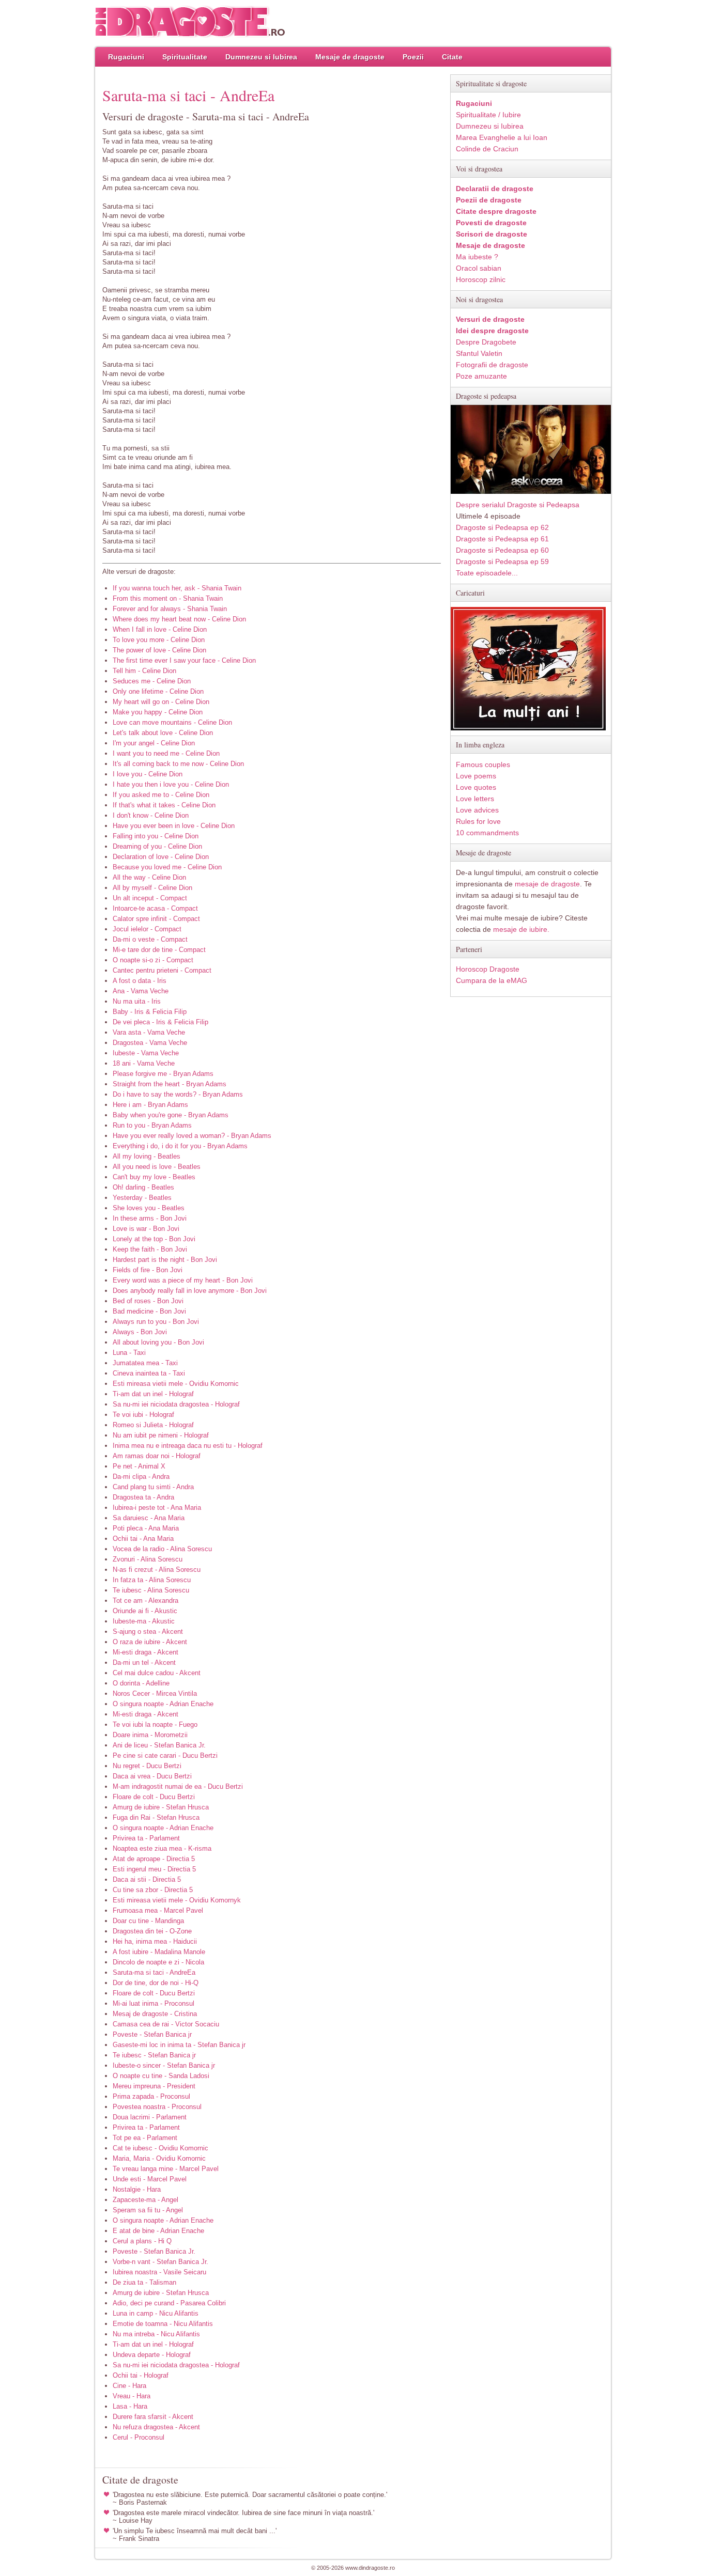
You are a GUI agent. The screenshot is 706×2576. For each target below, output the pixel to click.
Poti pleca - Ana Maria (146, 1528)
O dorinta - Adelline (141, 1683)
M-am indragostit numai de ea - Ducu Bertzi (178, 1786)
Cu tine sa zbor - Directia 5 (153, 1890)
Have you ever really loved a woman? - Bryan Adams (192, 1136)
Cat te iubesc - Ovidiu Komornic (160, 2148)
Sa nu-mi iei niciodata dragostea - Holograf (176, 1404)
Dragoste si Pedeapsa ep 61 (502, 539)
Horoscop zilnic (481, 279)
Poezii (413, 57)
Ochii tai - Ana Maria (143, 1539)
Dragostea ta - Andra (143, 1497)
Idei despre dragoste (492, 331)
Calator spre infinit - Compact (156, 919)
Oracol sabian (479, 268)
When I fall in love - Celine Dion (160, 629)
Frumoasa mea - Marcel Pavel (158, 1910)
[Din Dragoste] (190, 22)
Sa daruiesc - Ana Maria (149, 1518)
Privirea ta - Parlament (146, 1838)
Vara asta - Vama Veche (149, 1032)
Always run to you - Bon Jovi (156, 1322)
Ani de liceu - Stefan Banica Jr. (159, 1745)
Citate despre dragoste (496, 211)
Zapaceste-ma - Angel (145, 2200)
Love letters (475, 799)
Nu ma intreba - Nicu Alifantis (156, 2334)
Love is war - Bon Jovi (146, 1229)
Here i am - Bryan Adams (150, 1105)
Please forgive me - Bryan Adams (163, 1074)
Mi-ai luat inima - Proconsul (154, 2003)
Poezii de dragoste (489, 200)
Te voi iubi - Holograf (143, 1415)
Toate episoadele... (487, 573)
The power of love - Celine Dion (159, 650)
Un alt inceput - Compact (150, 898)
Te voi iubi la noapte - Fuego (155, 1724)
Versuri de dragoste (490, 319)
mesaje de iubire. (521, 929)
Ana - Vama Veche (141, 991)
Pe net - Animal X (139, 1466)
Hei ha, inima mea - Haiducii (155, 1941)
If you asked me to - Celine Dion (161, 795)
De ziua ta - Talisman (144, 2282)
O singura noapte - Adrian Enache (163, 1704)
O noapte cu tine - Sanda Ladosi (161, 2076)
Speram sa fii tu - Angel (148, 2210)
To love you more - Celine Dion (159, 640)
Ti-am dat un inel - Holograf (153, 1394)
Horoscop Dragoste (488, 969)
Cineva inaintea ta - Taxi (149, 1373)
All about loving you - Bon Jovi (158, 1342)
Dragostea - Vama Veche (150, 1043)
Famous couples (483, 764)
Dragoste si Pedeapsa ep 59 (502, 561)
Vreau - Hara (132, 2396)
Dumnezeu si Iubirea (261, 57)
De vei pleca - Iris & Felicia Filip (160, 1022)
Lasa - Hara (130, 2406)
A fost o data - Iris (140, 981)
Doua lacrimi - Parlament (150, 2117)
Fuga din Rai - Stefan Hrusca (156, 1817)
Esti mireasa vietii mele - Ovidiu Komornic (176, 1384)
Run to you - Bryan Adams (152, 1125)
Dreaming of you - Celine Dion (157, 846)
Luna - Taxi (129, 1353)
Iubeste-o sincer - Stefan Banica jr (164, 2065)
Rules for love (478, 821)
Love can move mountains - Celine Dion (172, 722)
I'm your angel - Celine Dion (154, 743)
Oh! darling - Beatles (143, 1187)
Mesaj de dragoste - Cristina (155, 2014)
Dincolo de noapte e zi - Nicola (158, 1962)
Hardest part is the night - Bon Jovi (165, 1260)
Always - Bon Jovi (140, 1332)
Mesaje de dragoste (350, 57)
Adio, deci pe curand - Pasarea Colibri (169, 2303)
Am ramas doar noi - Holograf (157, 1456)
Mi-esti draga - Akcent (145, 1652)
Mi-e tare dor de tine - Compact (159, 950)
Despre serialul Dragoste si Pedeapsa (518, 505)
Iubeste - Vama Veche (146, 1053)
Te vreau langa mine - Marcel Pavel (166, 2169)
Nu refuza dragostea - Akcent (156, 2427)
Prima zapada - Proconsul (151, 2096)
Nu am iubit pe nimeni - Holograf (161, 1435)
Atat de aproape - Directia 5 (154, 1859)
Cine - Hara (129, 2386)
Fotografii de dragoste (492, 365)
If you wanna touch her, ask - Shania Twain (177, 588)
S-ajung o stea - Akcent (148, 1632)
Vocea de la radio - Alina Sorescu (162, 1549)
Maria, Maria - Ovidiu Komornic (159, 2158)
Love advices (477, 810)
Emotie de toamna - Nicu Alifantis (163, 2324)
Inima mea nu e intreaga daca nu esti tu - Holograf (188, 1446)
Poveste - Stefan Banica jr (152, 2034)
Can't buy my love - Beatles (154, 1177)
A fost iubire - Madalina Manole (159, 1952)
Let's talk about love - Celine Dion (163, 733)
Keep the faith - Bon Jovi (150, 1249)
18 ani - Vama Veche (144, 1063)
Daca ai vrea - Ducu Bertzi (152, 1776)
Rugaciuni (126, 57)
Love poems (476, 776)
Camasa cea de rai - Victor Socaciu (166, 2024)
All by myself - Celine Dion (152, 888)
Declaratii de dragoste (495, 189)
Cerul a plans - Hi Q (142, 2241)
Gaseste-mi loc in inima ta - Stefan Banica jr (179, 2045)
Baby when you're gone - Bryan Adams (171, 1115)
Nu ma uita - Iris (137, 1001)
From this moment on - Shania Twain (168, 598)
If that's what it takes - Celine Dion (164, 805)
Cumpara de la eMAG (492, 980)
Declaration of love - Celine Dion (161, 857)
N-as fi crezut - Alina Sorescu (157, 1570)
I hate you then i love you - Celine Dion (171, 784)
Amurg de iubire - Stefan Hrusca (161, 1807)
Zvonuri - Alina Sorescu (148, 1559)
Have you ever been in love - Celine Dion (174, 826)
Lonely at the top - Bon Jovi (154, 1239)
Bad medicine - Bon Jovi (149, 1311)
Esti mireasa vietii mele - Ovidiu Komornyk (177, 1900)
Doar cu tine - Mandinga (148, 1921)
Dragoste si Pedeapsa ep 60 (502, 550)
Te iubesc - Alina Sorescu (151, 1590)
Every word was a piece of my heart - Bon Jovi (183, 1280)
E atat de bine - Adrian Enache (158, 2231)
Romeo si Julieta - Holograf (153, 1425)
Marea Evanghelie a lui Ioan (502, 137)
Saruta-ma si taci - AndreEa (154, 1972)
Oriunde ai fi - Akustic (145, 1611)
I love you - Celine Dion (148, 774)
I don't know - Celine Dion (151, 815)
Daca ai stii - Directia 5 (147, 1879)
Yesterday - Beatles (142, 1198)
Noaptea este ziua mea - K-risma (162, 1848)
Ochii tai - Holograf (141, 2375)
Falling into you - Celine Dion (156, 836)
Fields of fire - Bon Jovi (148, 1270)
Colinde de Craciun (487, 149)
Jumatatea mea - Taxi (145, 1363)
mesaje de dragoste (547, 884)
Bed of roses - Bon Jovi (148, 1301)
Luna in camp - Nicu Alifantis (156, 2313)
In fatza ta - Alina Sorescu (152, 1580)
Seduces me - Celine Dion (152, 681)
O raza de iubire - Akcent (150, 1642)
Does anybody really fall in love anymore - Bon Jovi (190, 1291)
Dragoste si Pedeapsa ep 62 (502, 527)
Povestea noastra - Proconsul (157, 2107)
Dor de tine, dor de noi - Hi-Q (156, 1983)
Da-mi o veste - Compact (150, 939)
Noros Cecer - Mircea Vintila (155, 1693)
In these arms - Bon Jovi (150, 1218)
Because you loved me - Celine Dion (167, 867)
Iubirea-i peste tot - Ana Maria (157, 1508)
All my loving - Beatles (147, 1156)
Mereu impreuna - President (154, 2086)
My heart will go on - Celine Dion (161, 702)
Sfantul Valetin (479, 353)
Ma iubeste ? (477, 257)
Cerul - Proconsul (139, 2437)
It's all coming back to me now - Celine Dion (178, 764)
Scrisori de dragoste (492, 234)
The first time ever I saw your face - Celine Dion (184, 660)
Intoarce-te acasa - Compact (155, 908)
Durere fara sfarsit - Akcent (153, 2417)
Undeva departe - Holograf (152, 2355)
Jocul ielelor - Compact (147, 929)
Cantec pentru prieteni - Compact (162, 970)
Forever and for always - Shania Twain (170, 609)
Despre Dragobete (486, 342)
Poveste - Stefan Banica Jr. (154, 2251)
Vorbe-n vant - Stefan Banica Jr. (160, 2262)
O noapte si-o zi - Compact (153, 960)
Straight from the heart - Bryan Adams (170, 1084)
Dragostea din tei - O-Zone (152, 1931)
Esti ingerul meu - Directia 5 (154, 1869)
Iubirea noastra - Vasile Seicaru (159, 2272)
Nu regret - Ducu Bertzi (147, 1766)
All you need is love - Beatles (157, 1167)
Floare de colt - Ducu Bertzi (154, 1797)
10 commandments (487, 833)
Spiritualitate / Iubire (488, 115)
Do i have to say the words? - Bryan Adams (178, 1094)
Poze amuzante (481, 376)
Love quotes (476, 787)
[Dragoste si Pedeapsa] (531, 491)
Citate (452, 57)
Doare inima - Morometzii (150, 1735)
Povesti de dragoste (491, 223)
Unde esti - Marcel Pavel (150, 2179)
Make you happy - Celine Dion (158, 712)
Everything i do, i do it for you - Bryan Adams (180, 1146)
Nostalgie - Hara (137, 2189)
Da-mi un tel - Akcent (144, 1662)
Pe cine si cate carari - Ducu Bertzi (165, 1755)
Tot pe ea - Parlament (145, 2138)
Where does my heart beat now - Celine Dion (179, 619)
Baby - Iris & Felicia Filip (150, 1012)
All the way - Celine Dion (149, 877)
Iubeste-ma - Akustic (144, 1621)
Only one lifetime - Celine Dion (158, 691)
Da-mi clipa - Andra (141, 1477)
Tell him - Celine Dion (144, 671)
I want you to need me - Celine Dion (166, 753)
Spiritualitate (185, 57)
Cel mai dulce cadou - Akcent (157, 1673)
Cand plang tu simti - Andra (153, 1487)
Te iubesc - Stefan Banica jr (154, 2055)
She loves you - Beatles (149, 1208)
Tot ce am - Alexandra (145, 1601)
